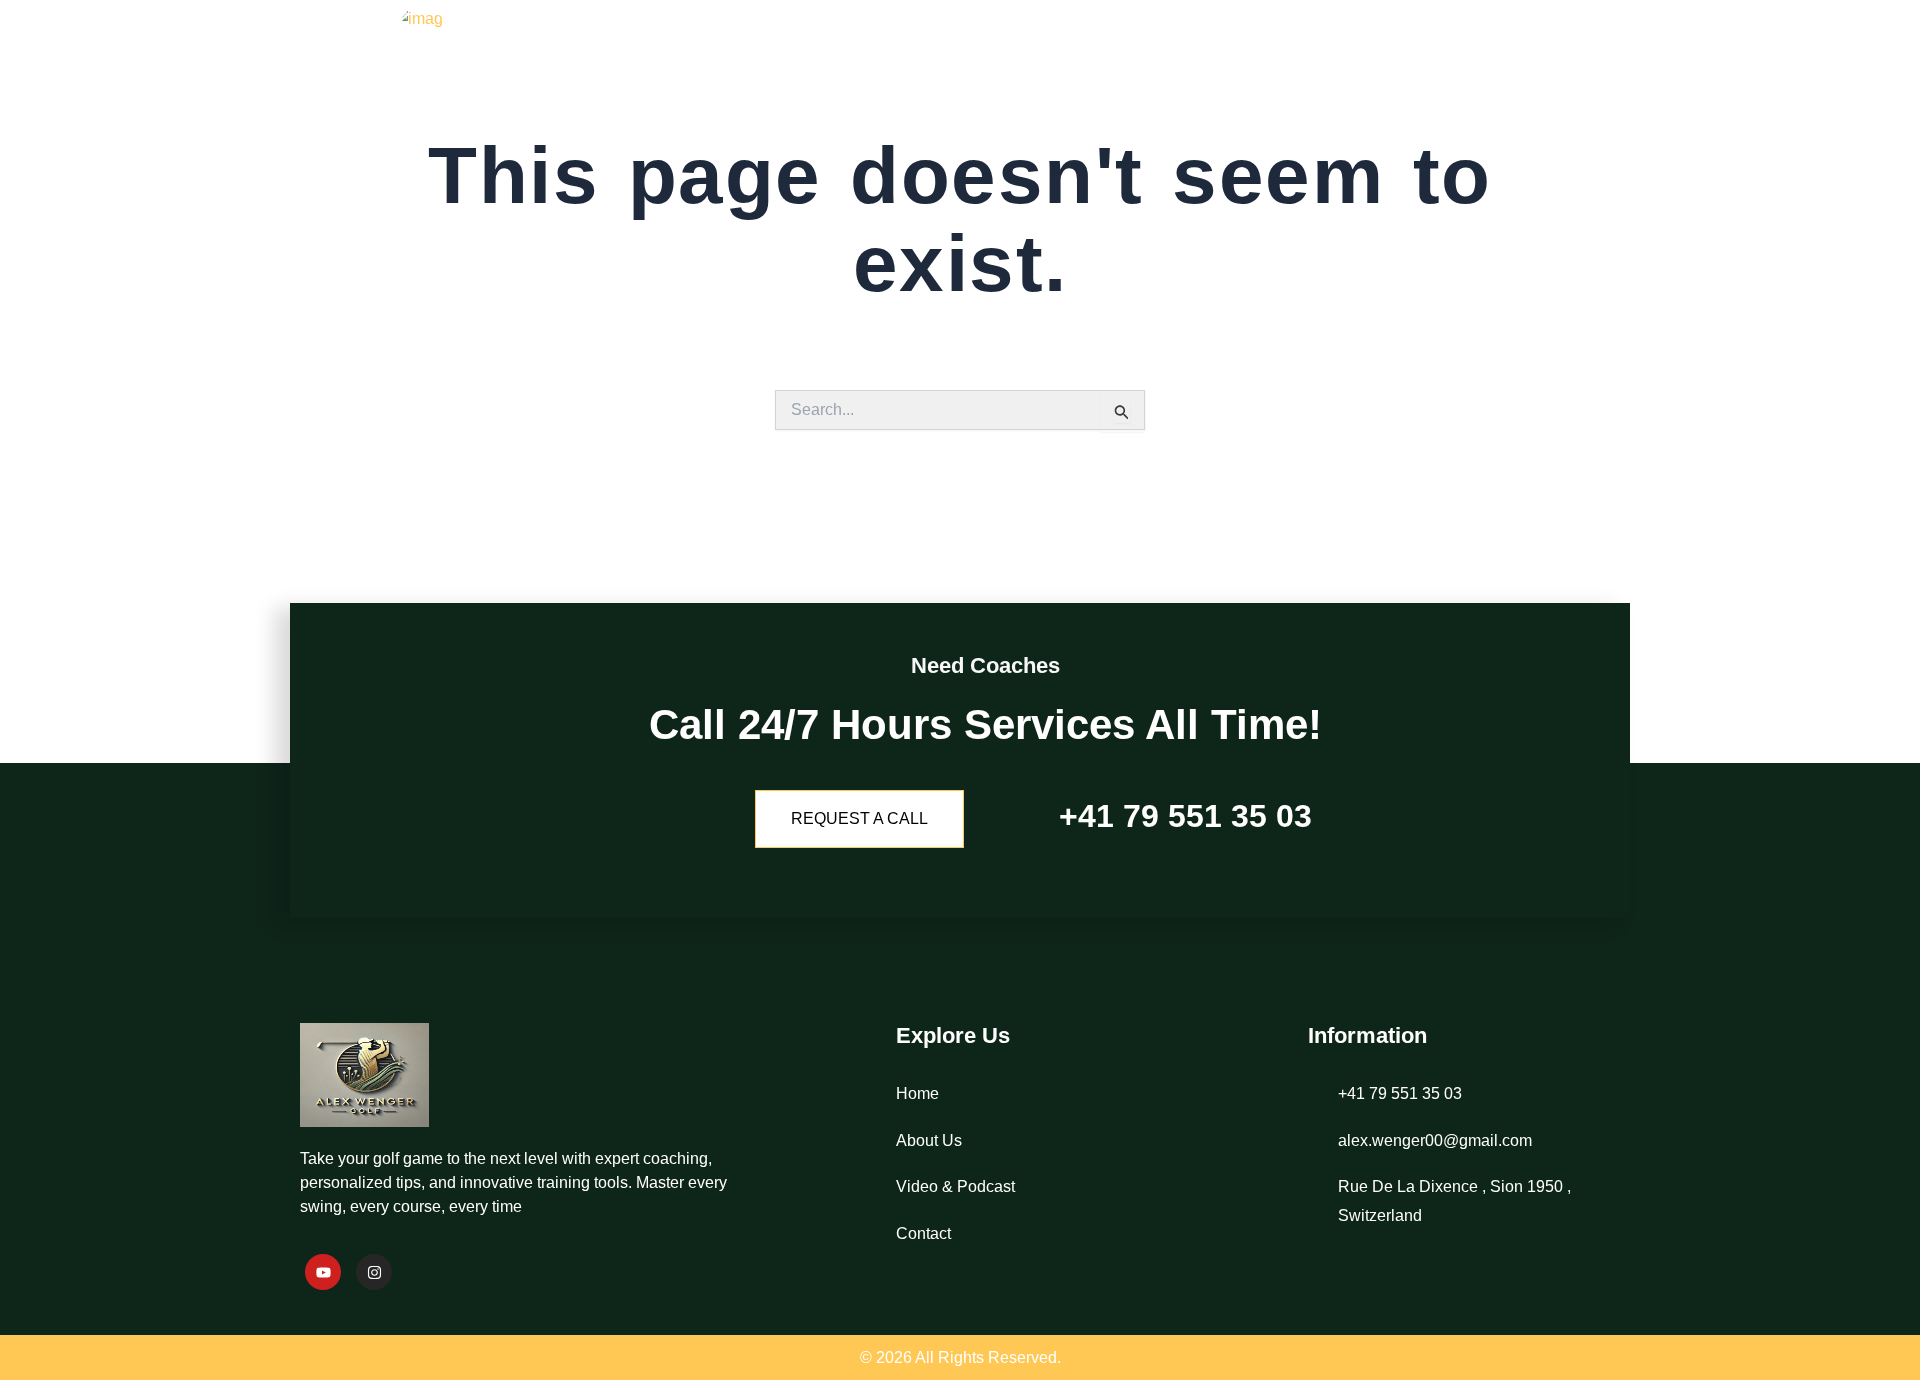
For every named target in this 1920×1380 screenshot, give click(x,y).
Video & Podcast (1407, 55)
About (1260, 55)
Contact (1563, 55)
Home (1164, 55)
